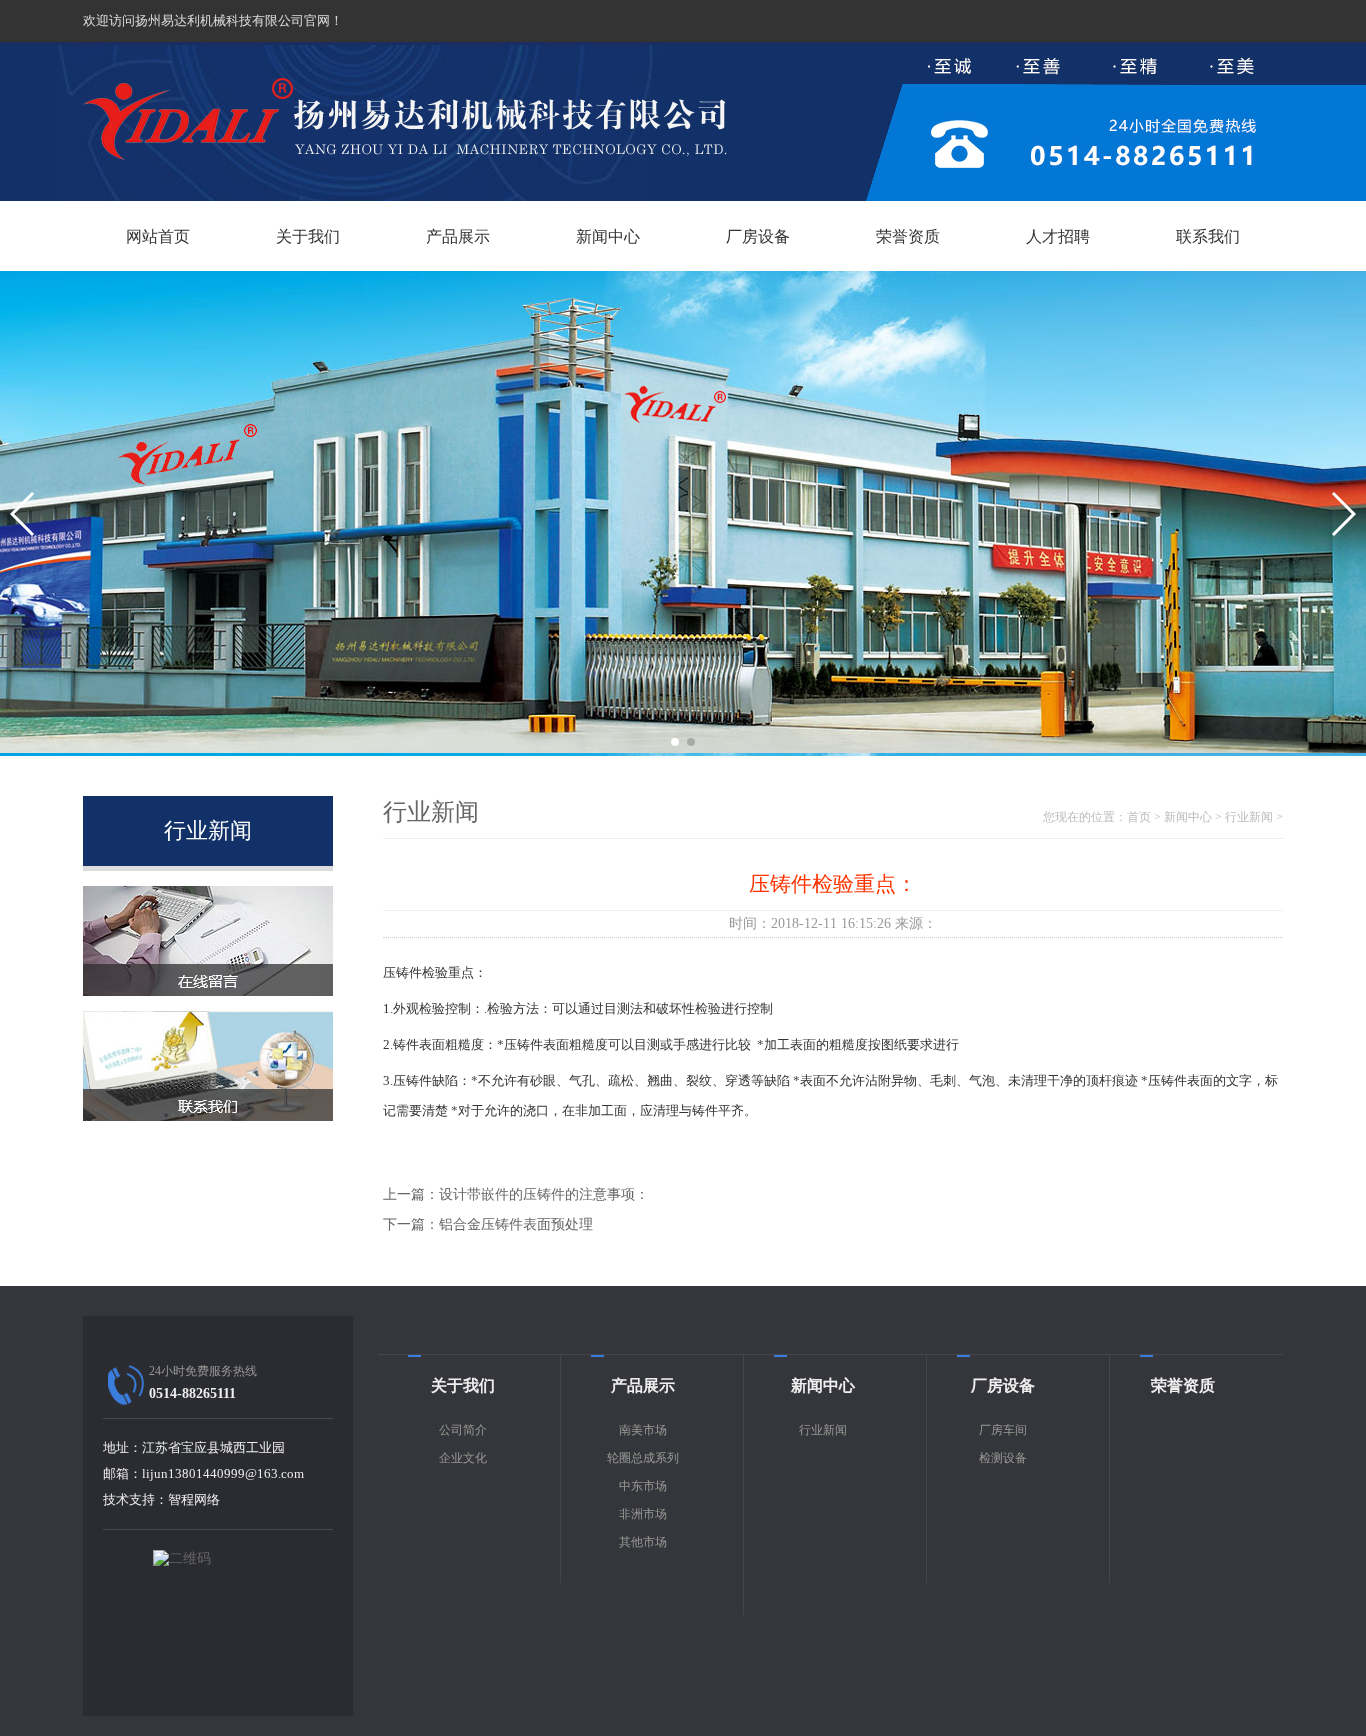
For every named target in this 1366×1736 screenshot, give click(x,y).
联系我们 (1208, 236)
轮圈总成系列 (643, 1458)
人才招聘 (1058, 236)
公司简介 (463, 1430)
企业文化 (463, 1458)
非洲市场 (643, 1514)
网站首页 (158, 236)
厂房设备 (758, 236)
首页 (1139, 817)
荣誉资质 (908, 236)
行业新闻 (1249, 817)
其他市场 (643, 1542)
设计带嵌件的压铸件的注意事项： (544, 1194)
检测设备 (1003, 1458)
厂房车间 (1003, 1430)
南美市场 (643, 1430)
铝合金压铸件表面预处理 (516, 1224)
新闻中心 (608, 236)
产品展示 (458, 236)
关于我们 (308, 236)
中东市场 (643, 1486)
